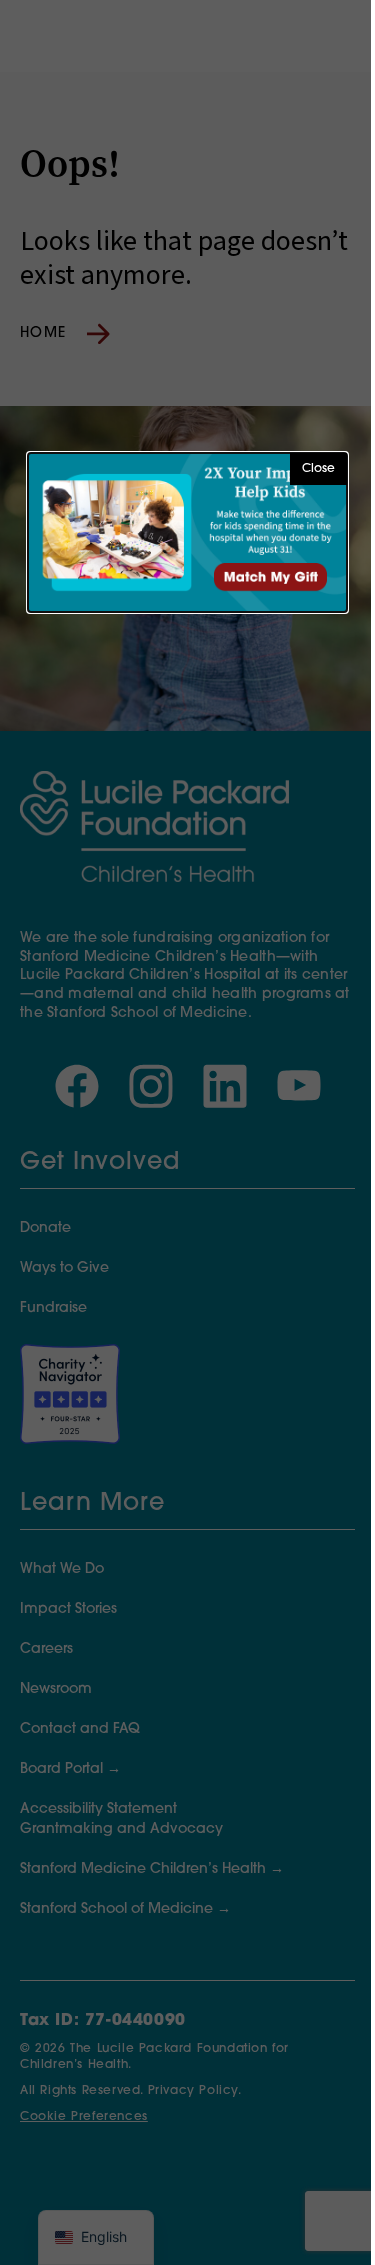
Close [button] (318, 469)
